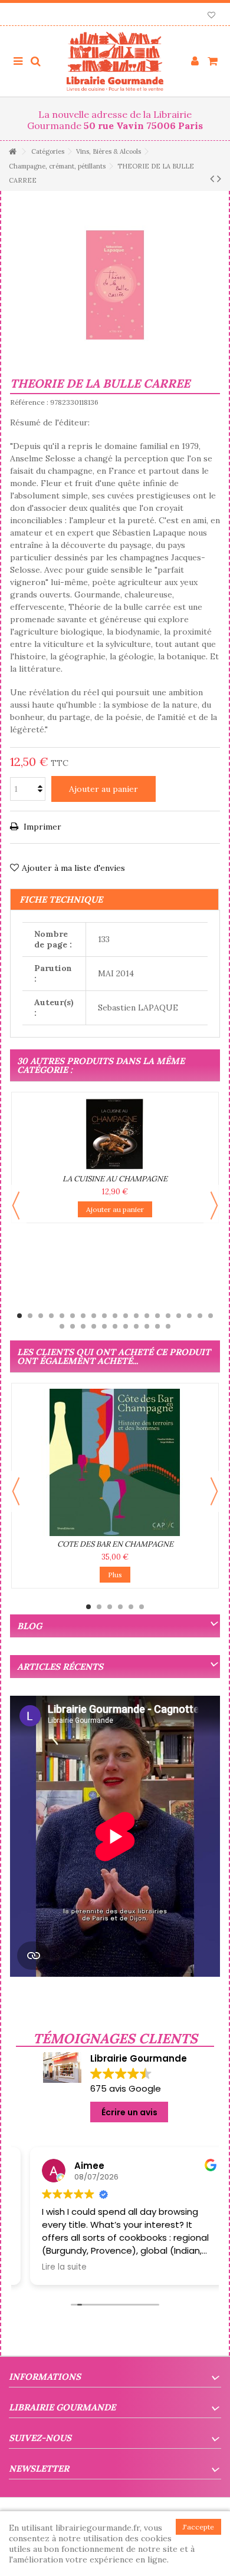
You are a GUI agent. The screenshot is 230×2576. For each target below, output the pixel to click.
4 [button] (51, 1316)
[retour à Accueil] (12, 152)
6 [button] (73, 1316)
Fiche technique (61, 899)
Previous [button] (16, 1206)
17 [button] (189, 1316)
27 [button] (136, 1326)
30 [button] (168, 1326)
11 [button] (126, 1316)
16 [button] (179, 1316)
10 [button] (115, 1316)
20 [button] (62, 1326)
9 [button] (104, 1316)
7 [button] (83, 1316)
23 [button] (94, 1326)
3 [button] (41, 1316)
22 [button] (83, 1326)
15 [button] (168, 1316)
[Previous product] (212, 179)
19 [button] (211, 1316)
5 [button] (62, 1316)
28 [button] (147, 1326)
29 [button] (157, 1326)
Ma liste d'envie (211, 16)
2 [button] (30, 1316)
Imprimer (41, 827)
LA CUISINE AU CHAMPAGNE (115, 1179)
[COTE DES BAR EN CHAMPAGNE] (115, 1462)
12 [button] (136, 1316)
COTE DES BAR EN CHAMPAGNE (115, 1544)
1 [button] (19, 1316)
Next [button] (214, 1206)
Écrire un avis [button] (129, 2112)
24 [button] (104, 1326)
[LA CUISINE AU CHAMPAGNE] (115, 1134)
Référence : (29, 402)
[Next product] (219, 179)
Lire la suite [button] (50, 2267)
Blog (29, 1626)
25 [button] (115, 1326)
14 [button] (157, 1316)
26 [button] (126, 1326)
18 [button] (200, 1316)
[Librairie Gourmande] (115, 61)
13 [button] (147, 1316)
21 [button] (73, 1326)
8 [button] (94, 1316)
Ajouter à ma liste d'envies (73, 868)
